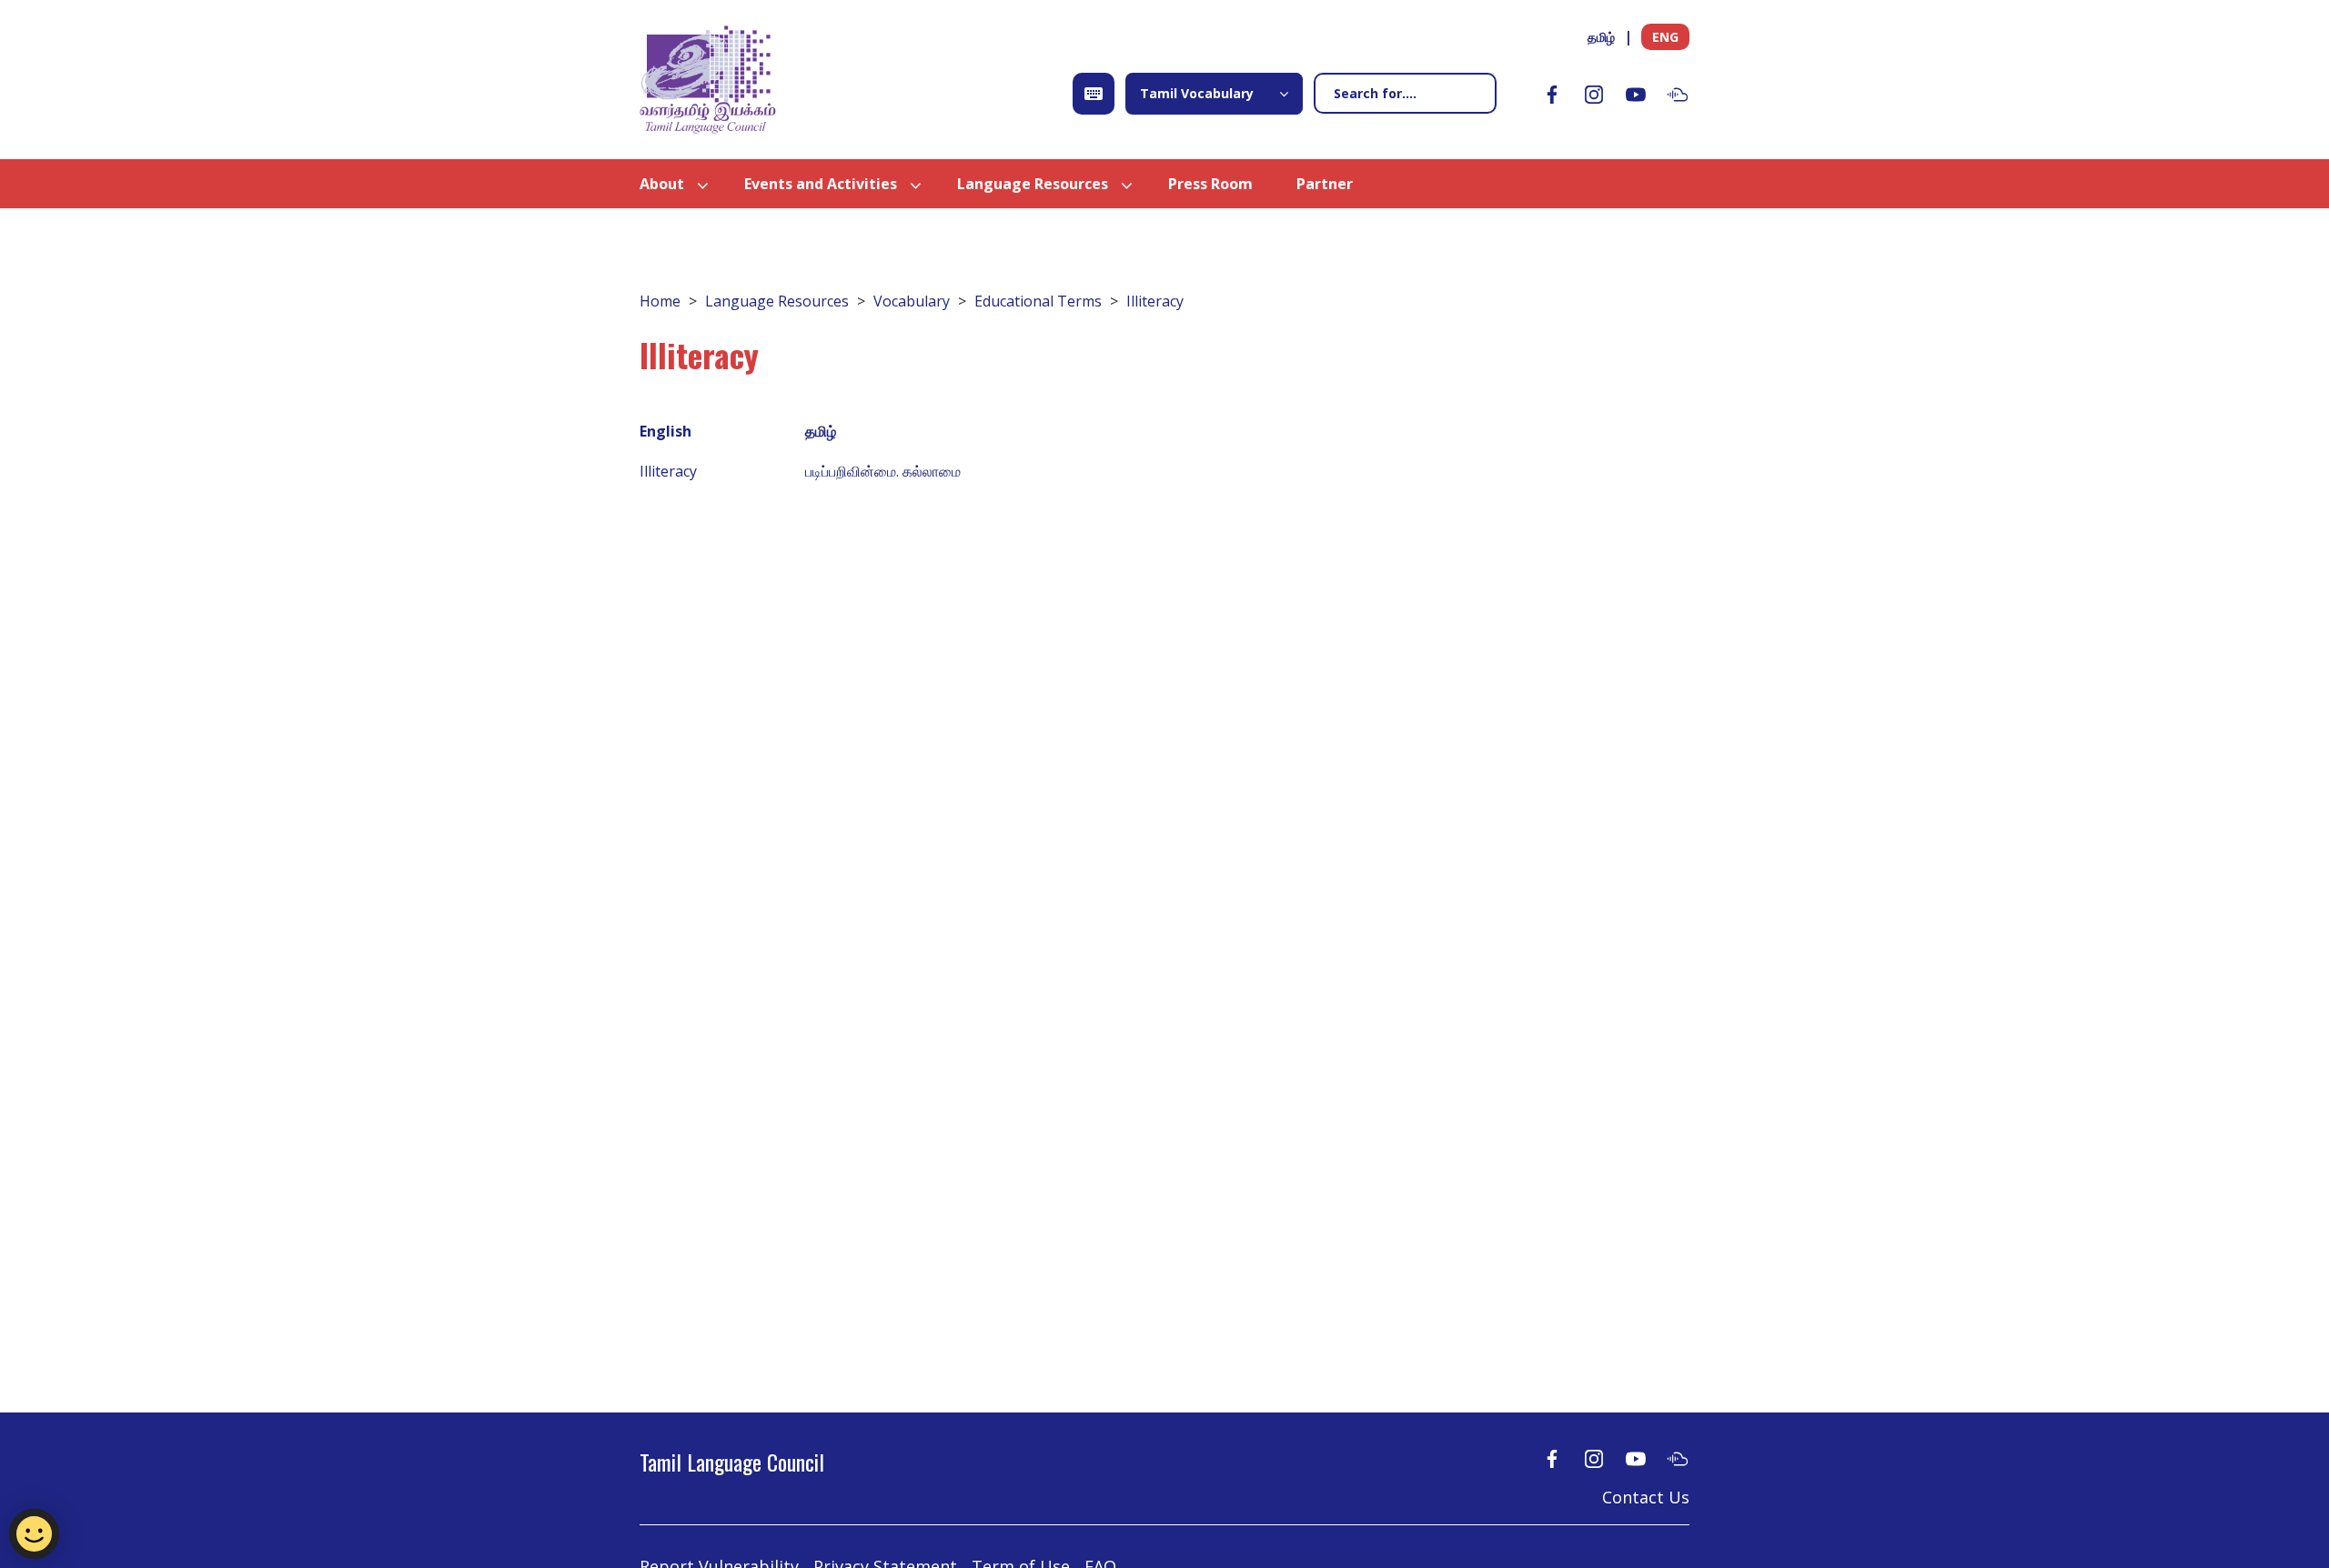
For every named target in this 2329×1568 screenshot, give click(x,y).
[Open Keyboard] (1094, 94)
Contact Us (1646, 1497)
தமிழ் (1601, 37)
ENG (1665, 37)
